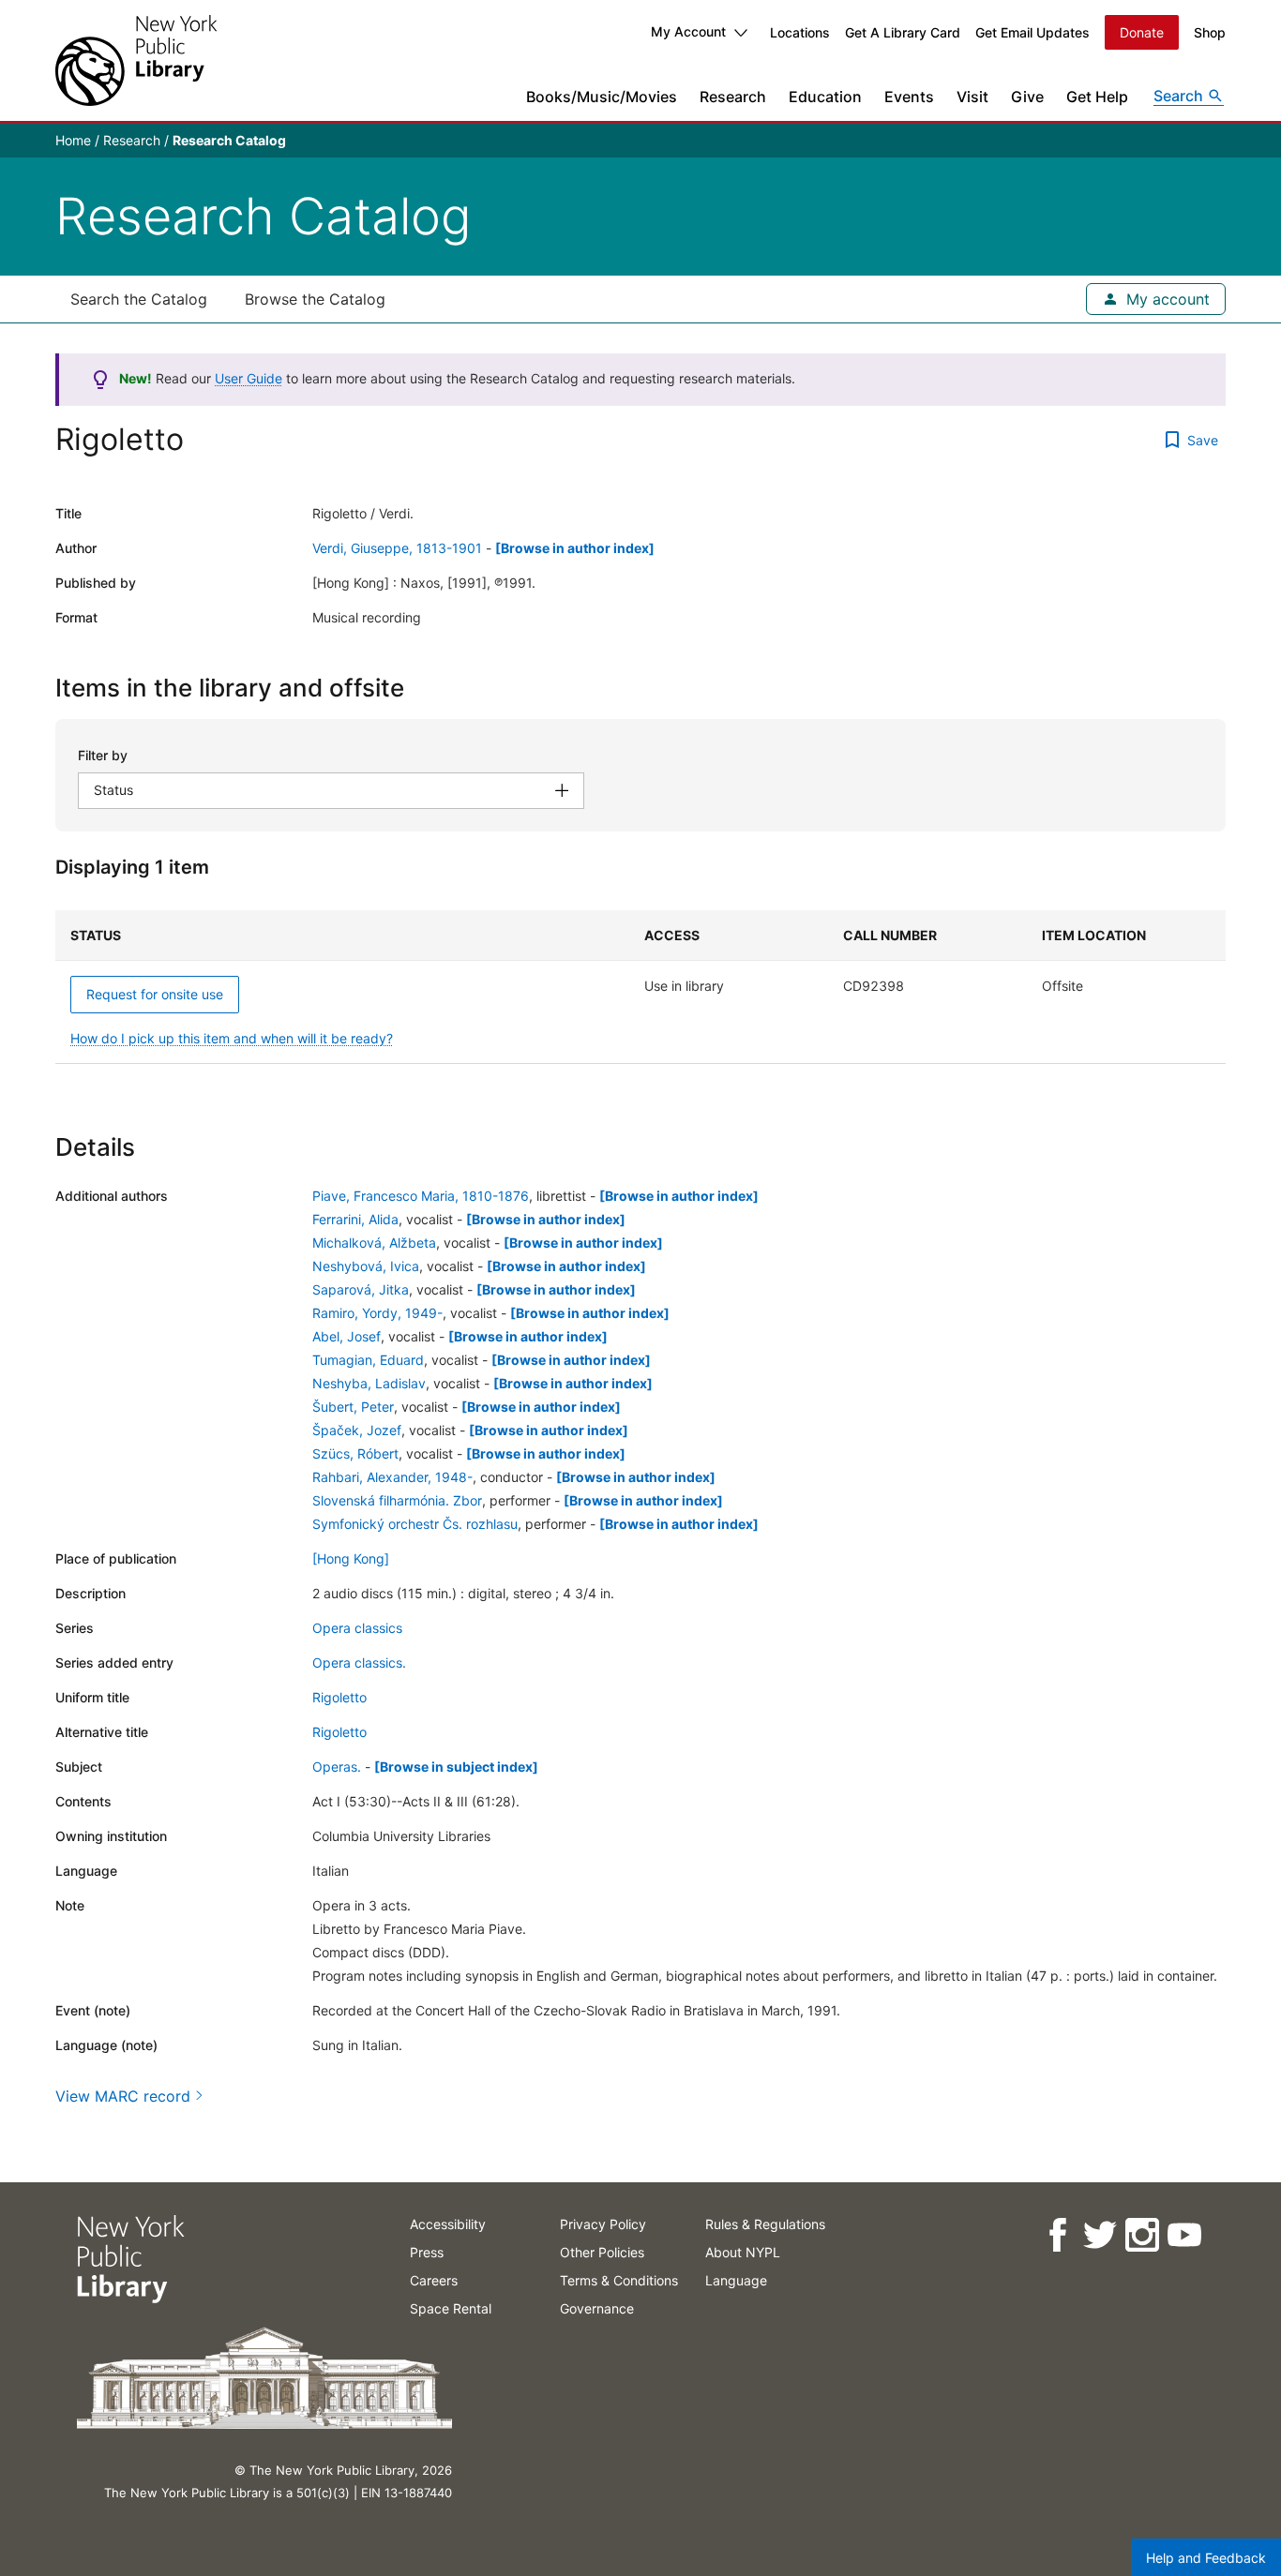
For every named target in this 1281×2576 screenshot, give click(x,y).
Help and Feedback (1206, 2558)
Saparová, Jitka (361, 1289)
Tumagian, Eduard (368, 1360)
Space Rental (451, 2308)
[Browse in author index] (575, 548)
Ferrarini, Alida (355, 1219)
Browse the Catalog (315, 299)
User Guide (249, 378)
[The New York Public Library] (136, 60)
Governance (597, 2308)
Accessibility (448, 2224)
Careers (434, 2280)
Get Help (1097, 97)
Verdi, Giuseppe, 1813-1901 (397, 548)
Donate (1142, 32)
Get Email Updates (1032, 32)
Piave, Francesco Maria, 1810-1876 (421, 1196)
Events (909, 97)
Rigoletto (339, 1697)
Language (736, 2280)
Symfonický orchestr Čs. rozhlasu (415, 1524)
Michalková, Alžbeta (374, 1243)
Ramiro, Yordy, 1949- (377, 1313)
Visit (972, 97)
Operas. (337, 1767)
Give (1027, 97)
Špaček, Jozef (357, 1430)
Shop (1210, 32)
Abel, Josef (347, 1336)
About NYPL (743, 2252)
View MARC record (123, 2096)
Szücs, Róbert (355, 1453)
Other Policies (602, 2252)
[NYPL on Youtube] (1183, 2235)
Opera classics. (359, 1662)
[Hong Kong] (351, 1558)
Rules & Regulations (765, 2224)
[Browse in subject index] (456, 1767)
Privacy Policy (603, 2224)
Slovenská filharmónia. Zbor (397, 1500)
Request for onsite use (155, 994)
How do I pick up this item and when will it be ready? (232, 1038)
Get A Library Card (903, 32)
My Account (688, 31)
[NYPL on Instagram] (1141, 2235)
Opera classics (357, 1628)
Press (427, 2252)
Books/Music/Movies (602, 97)
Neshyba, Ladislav (369, 1383)
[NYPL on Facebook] (1056, 2235)
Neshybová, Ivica (366, 1266)
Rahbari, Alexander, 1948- (392, 1477)
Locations (800, 32)
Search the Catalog (139, 299)
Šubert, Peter (353, 1407)
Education (825, 97)
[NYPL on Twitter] (1099, 2235)
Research (733, 97)
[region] (640, 987)
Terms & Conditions (619, 2280)
